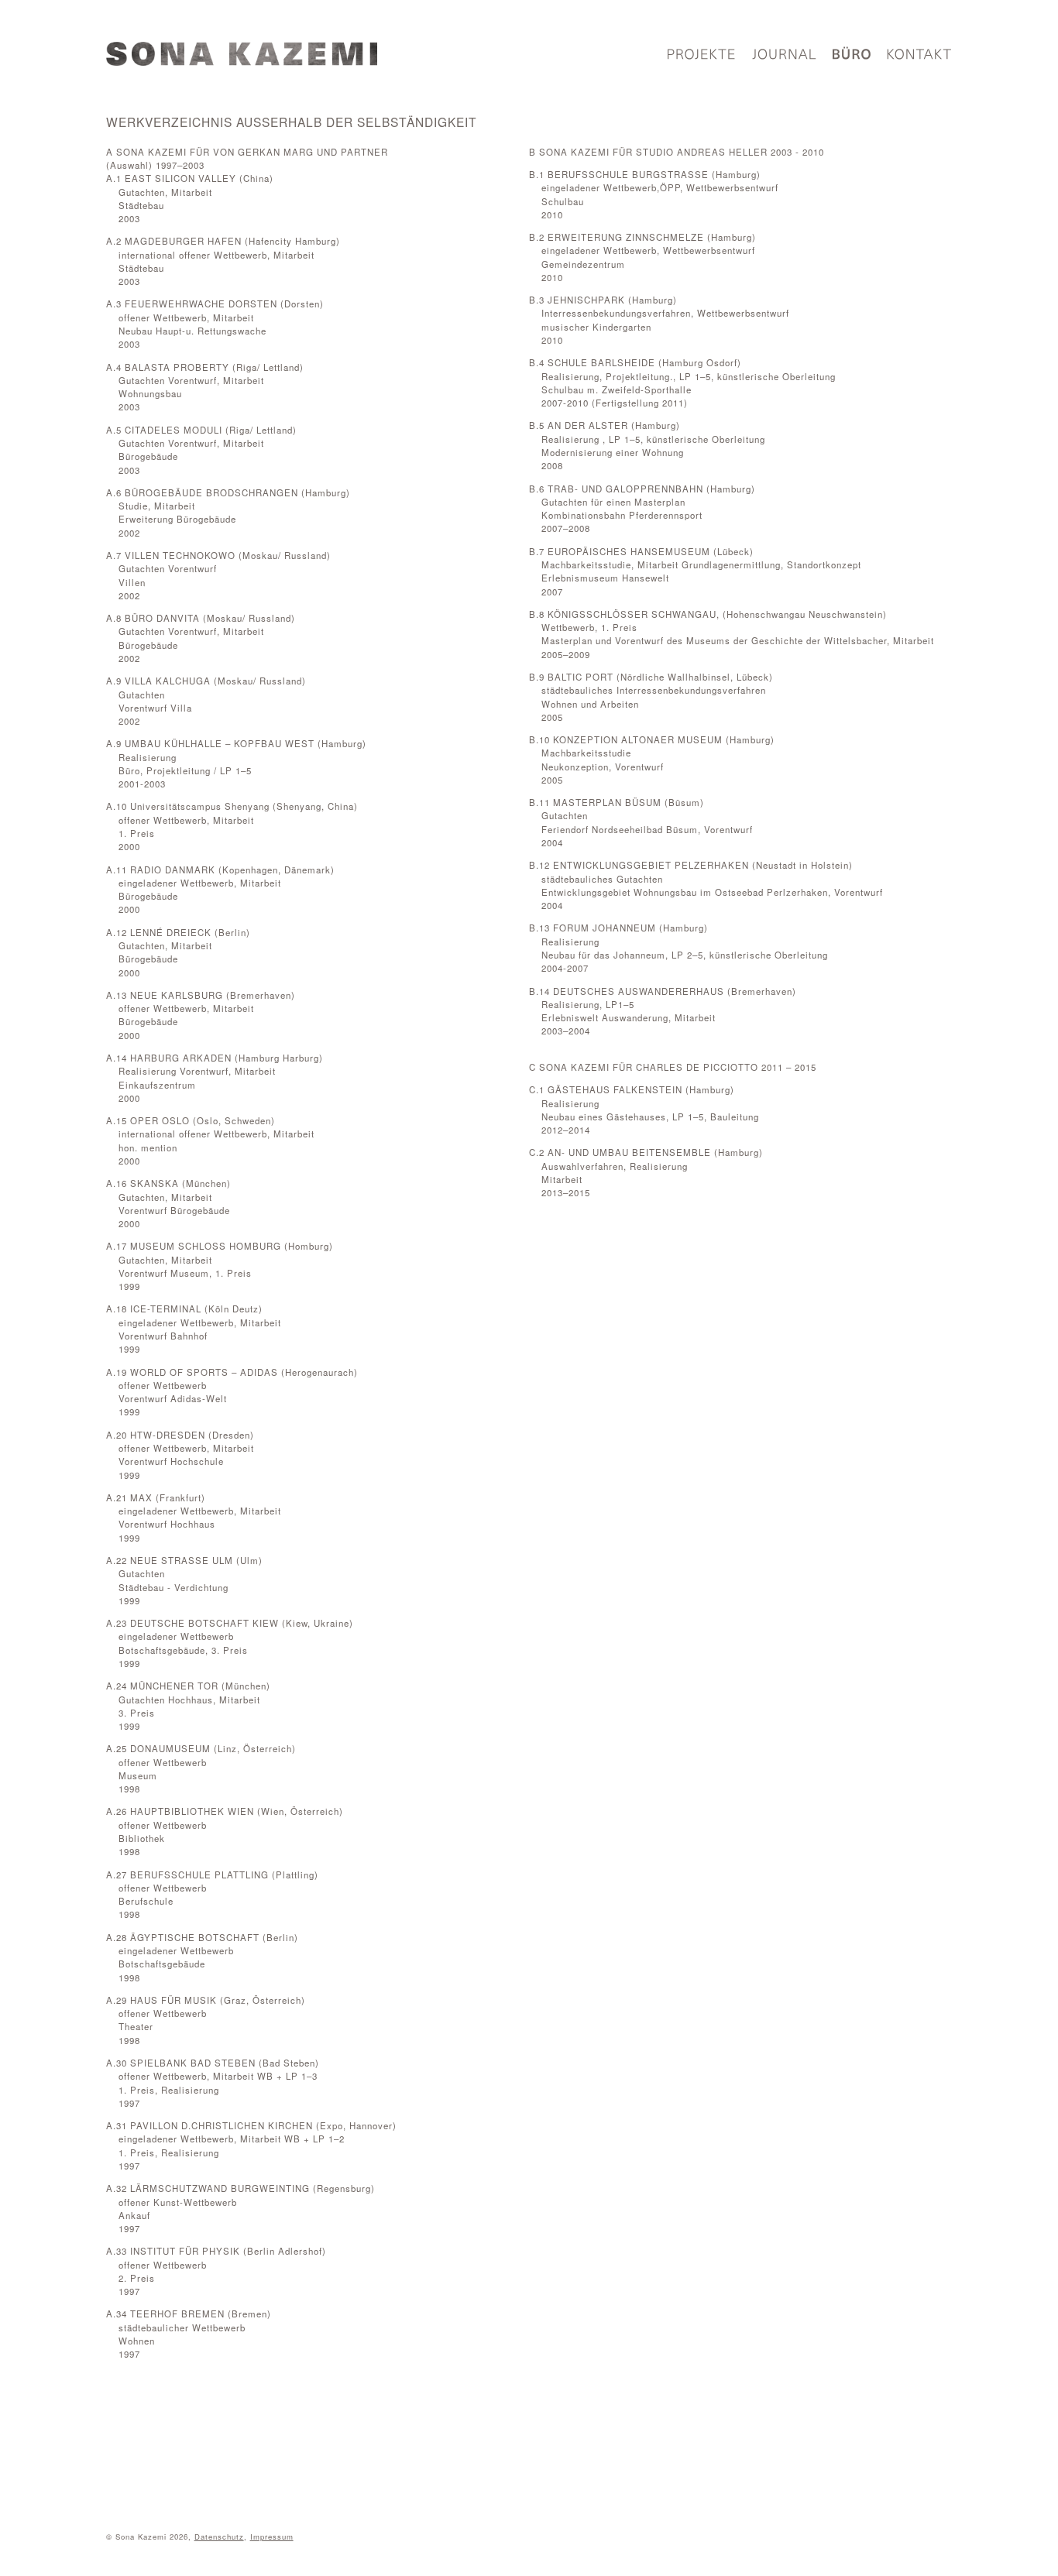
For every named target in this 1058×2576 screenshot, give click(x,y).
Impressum (272, 2537)
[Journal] (784, 57)
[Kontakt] (919, 57)
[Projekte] (701, 57)
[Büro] (852, 57)
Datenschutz (219, 2537)
